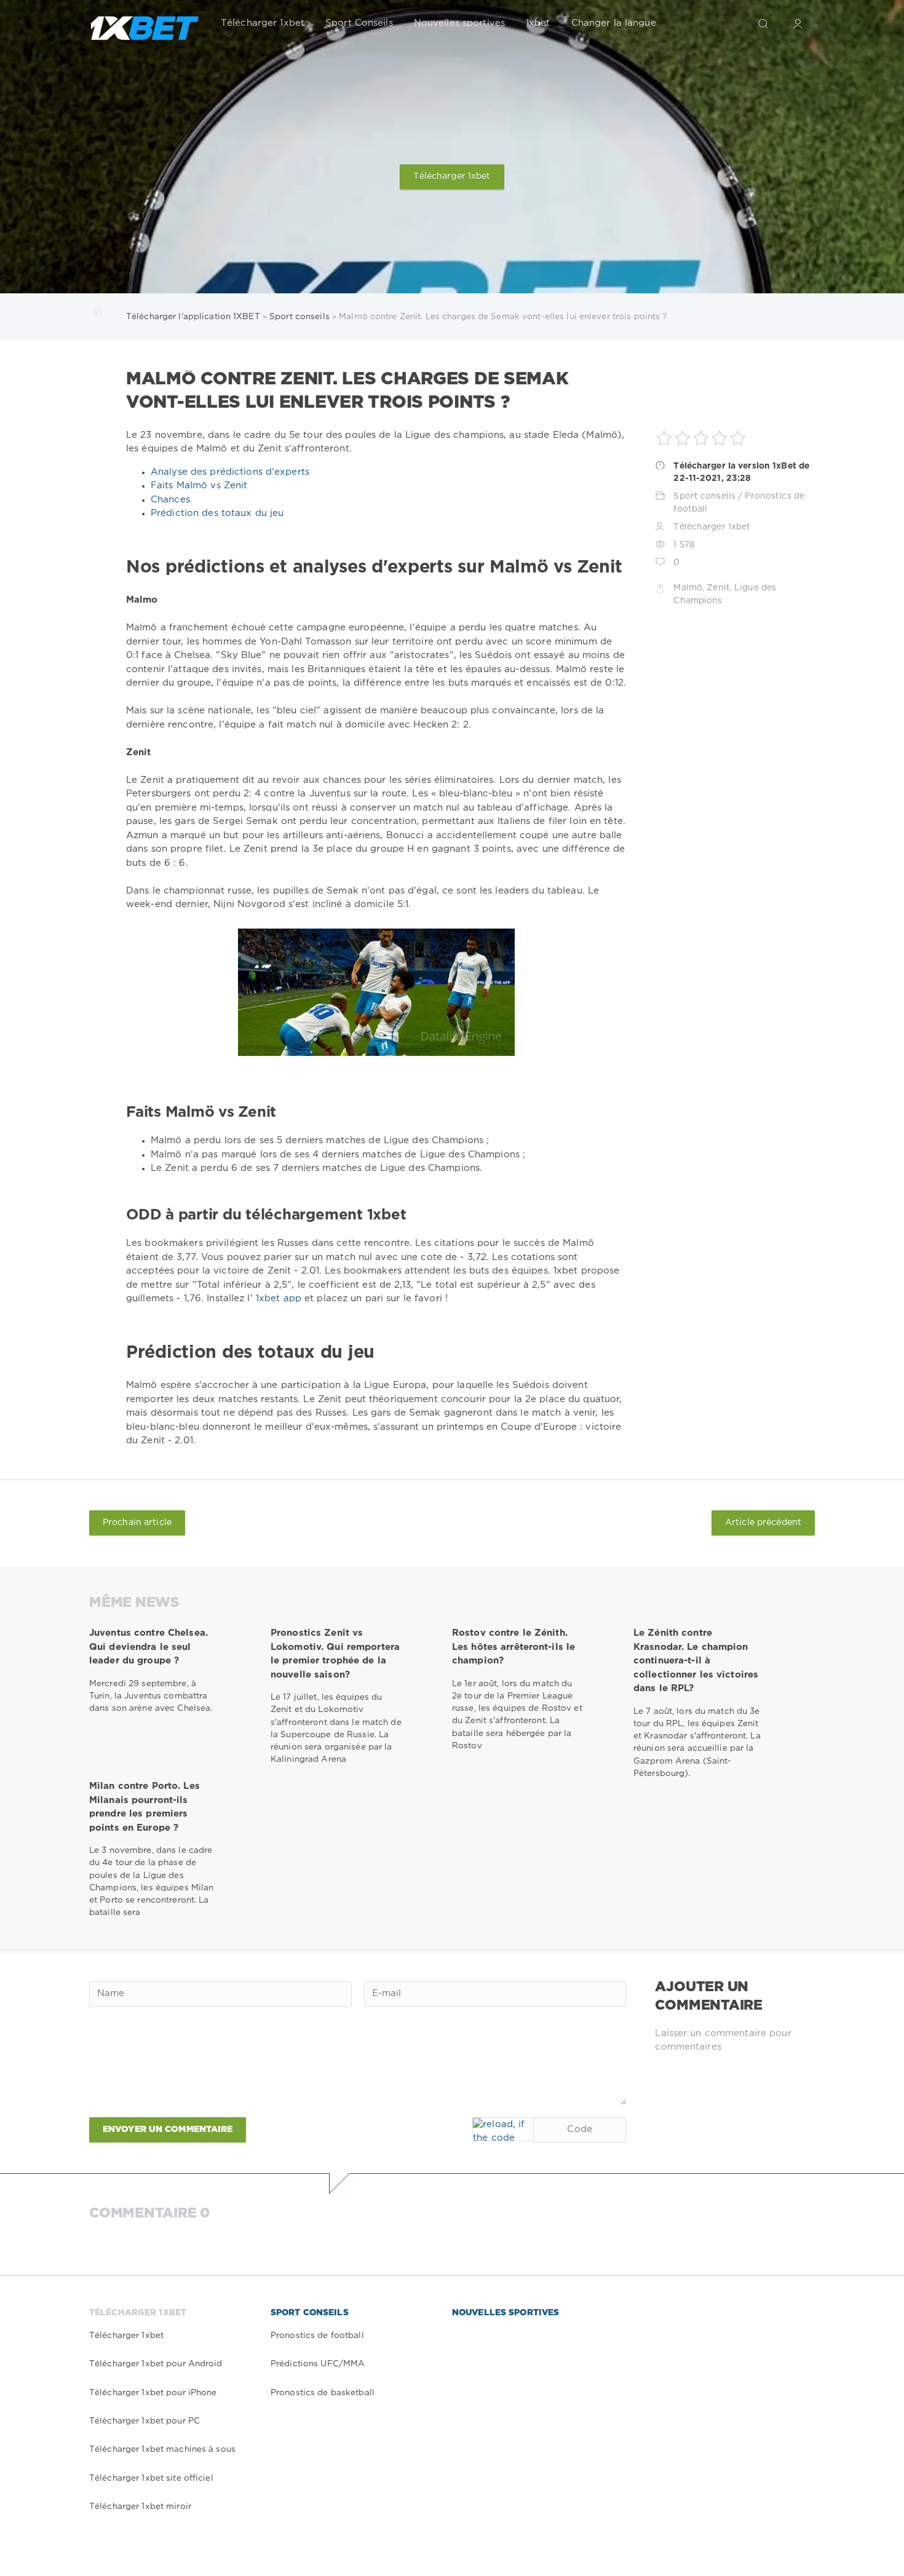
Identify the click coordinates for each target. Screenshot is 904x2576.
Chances (170, 500)
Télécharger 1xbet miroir (140, 2507)
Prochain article (137, 1523)
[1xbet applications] (145, 23)
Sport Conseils (359, 23)
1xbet (538, 23)
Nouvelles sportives (459, 23)
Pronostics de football (317, 2336)
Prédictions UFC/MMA (318, 2364)
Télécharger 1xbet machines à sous (162, 2449)
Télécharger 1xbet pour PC (145, 2421)
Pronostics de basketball (323, 2393)
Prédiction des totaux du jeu (217, 513)
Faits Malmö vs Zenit (199, 485)
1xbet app (280, 1298)
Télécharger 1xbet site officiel (151, 2478)
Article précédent (763, 1523)
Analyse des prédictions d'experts (230, 472)
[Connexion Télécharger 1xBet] (798, 23)
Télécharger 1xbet (263, 23)
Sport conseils (704, 496)
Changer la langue (614, 23)
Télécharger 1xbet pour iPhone (153, 2393)
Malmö (688, 588)
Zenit (718, 588)
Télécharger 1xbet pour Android (156, 2364)
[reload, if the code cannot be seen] (503, 2129)
